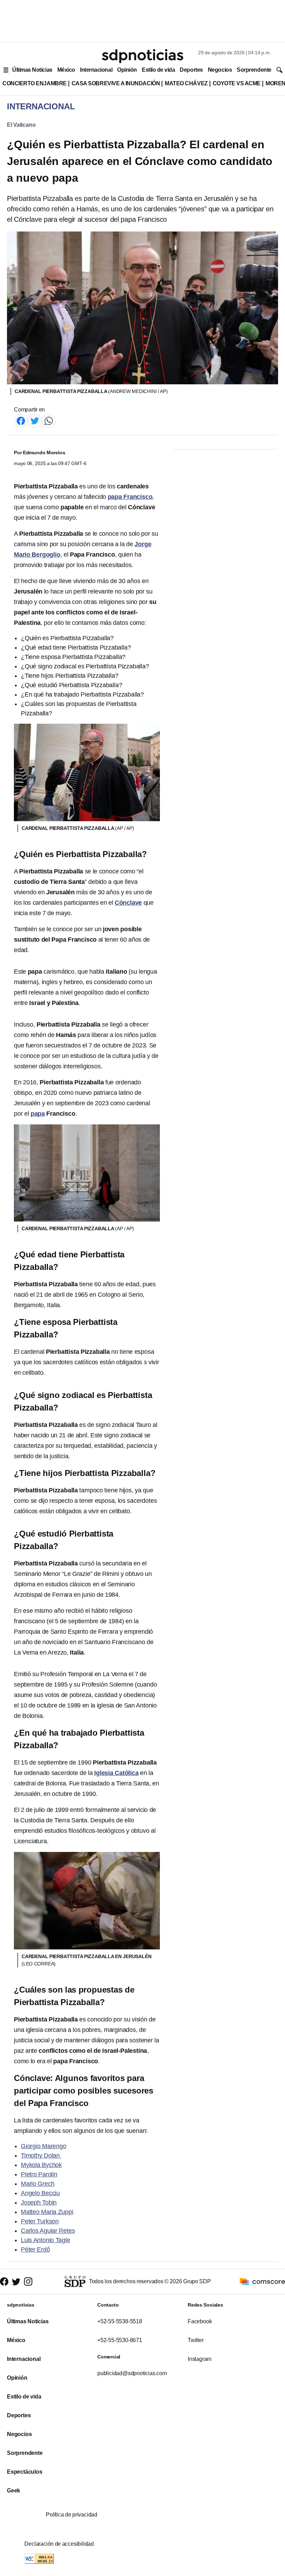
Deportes (191, 70)
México (66, 70)
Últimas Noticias (32, 70)
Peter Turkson (40, 2221)
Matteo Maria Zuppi (47, 2212)
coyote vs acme (237, 83)
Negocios (220, 70)
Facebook (200, 2321)
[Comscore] (262, 2281)
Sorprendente (254, 70)
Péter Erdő (35, 2249)
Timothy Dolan (41, 2155)
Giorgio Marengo (44, 2146)
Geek (14, 2491)
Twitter (196, 2340)
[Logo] (142, 56)
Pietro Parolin (39, 2174)
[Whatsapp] (49, 420)
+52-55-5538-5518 (120, 2321)
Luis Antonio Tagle (46, 2240)
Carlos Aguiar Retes (48, 2231)
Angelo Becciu (40, 2193)
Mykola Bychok (41, 2165)
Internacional (96, 70)
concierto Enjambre (35, 83)
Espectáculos (25, 2472)
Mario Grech (38, 2184)
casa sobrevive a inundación (116, 83)
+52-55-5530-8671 (120, 2340)
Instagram (199, 2359)
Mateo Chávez (186, 83)
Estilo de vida (158, 70)
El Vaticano (21, 125)
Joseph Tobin (39, 2202)
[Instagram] (28, 2282)
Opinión (127, 70)
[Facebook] (21, 420)
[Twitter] (35, 420)
